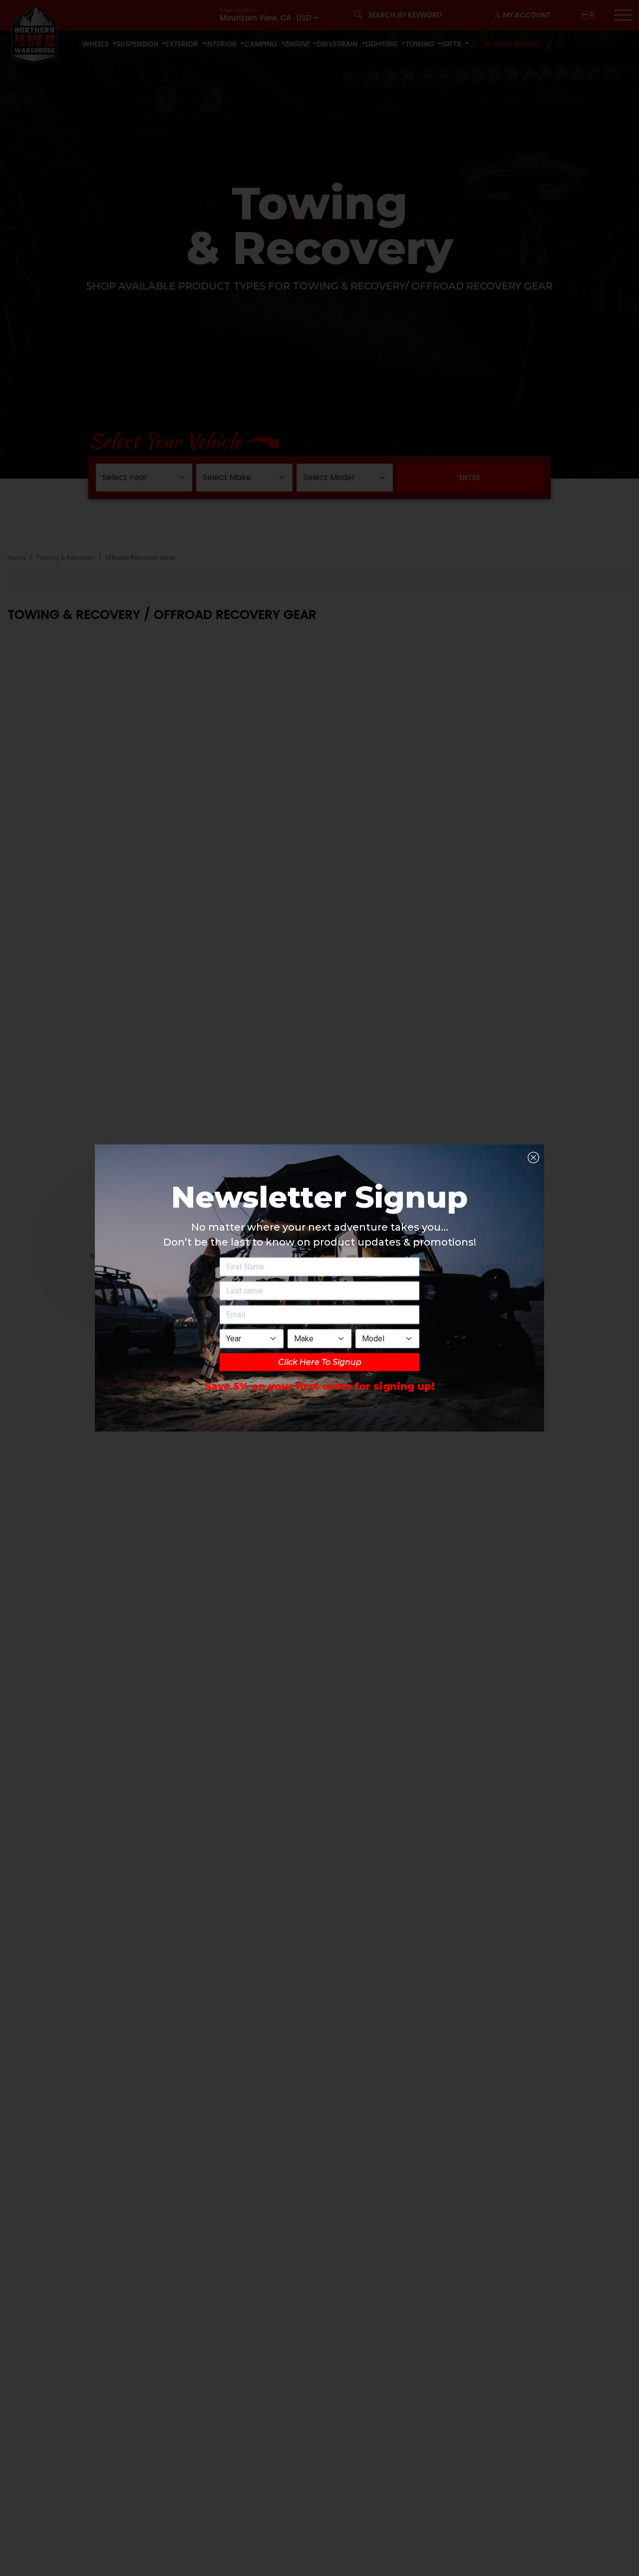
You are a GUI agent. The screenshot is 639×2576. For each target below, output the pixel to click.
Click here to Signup (320, 1362)
